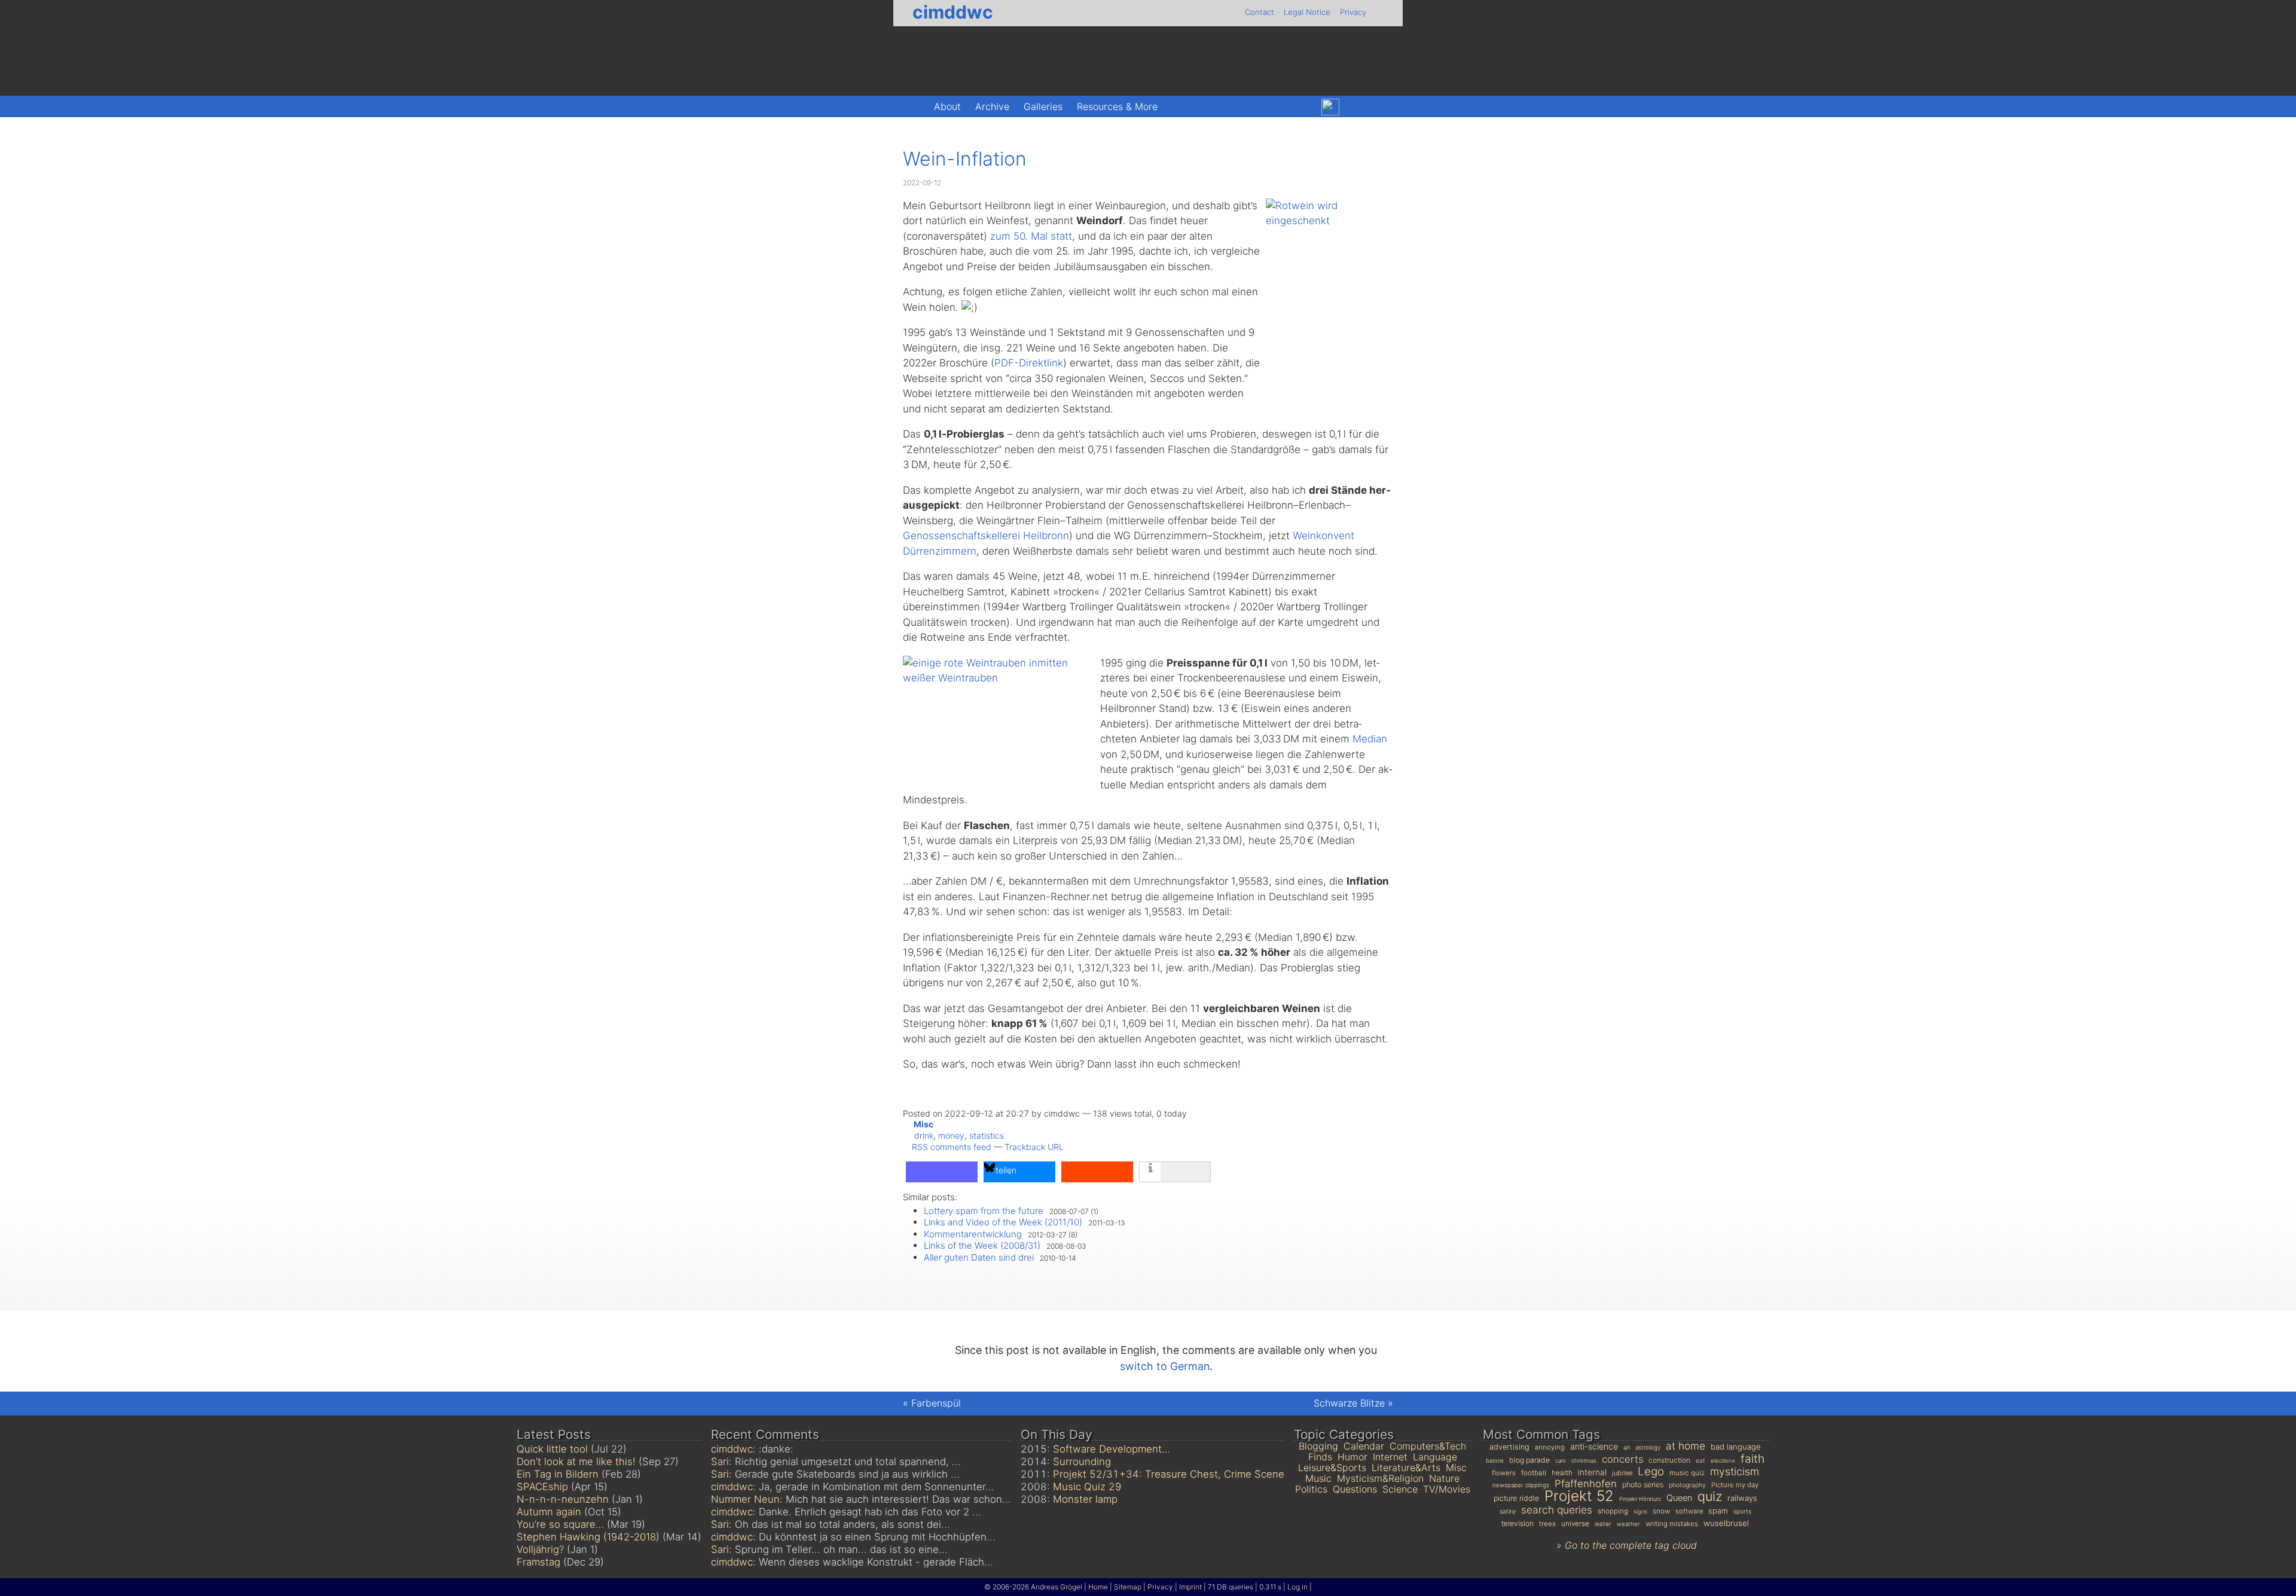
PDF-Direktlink (1029, 363)
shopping (1613, 1511)
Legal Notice (1307, 12)
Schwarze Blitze (1349, 1403)
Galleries (1043, 106)
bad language (1736, 1447)
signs (1640, 1511)
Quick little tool (552, 1449)
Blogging (1318, 1446)
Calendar (1364, 1446)
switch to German (1165, 1366)
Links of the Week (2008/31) (982, 1245)
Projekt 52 (1579, 1496)
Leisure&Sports (1332, 1467)
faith (1752, 1459)
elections (1723, 1461)
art (1627, 1447)
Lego (1651, 1471)
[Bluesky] (1330, 107)
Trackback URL (1034, 1147)
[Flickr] (1356, 107)
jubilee (1622, 1473)
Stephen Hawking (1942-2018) (588, 1537)
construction (1669, 1460)
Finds (1320, 1457)
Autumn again (549, 1512)
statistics (987, 1135)
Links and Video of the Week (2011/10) (1003, 1222)
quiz (1710, 1496)
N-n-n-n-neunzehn (563, 1499)
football (1534, 1473)
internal (1592, 1472)
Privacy (1353, 12)
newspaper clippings (1521, 1485)
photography (1687, 1485)
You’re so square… (560, 1524)
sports (1742, 1511)
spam (1718, 1511)
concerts (1622, 1459)
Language (1435, 1457)
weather (1628, 1524)
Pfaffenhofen (1586, 1484)
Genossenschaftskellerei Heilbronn (986, 536)
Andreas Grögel (1057, 1587)
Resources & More (1117, 106)
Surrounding (1082, 1462)
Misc (923, 1124)
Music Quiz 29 (1087, 1487)
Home (1098, 1587)
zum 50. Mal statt (1031, 236)
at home (1686, 1446)
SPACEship (542, 1487)
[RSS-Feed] (1381, 107)
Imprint (1190, 1587)
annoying (1550, 1447)
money (951, 1135)
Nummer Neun (745, 1499)
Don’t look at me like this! (576, 1462)
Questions (1355, 1489)
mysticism (1735, 1471)
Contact (1260, 12)
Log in (1297, 1587)
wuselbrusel (1726, 1523)
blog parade (1529, 1460)
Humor (1352, 1457)
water (1603, 1524)
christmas (1584, 1461)
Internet (1390, 1457)
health (1562, 1473)
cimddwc (953, 12)
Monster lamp (1085, 1499)
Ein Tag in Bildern (558, 1474)
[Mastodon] (1304, 107)
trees (1547, 1524)
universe (1575, 1524)
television (1518, 1523)
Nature (1444, 1478)
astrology (1648, 1447)
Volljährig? (540, 1549)
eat (1700, 1460)
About (947, 106)
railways (1742, 1498)
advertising (1509, 1447)
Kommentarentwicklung (973, 1234)
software (1689, 1511)
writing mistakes (1672, 1524)
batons (1495, 1461)
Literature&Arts (1406, 1467)
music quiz (1687, 1473)
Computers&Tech (1428, 1446)
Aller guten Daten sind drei (979, 1257)
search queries (1557, 1510)
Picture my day (1735, 1485)
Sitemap (1128, 1587)
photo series (1643, 1485)
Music (1318, 1478)
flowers (1504, 1473)
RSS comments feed (952, 1147)
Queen (1679, 1498)
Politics (1311, 1489)
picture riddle (1516, 1498)
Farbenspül (936, 1403)
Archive (992, 106)
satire (1508, 1511)
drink (924, 1135)
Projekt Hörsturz (1640, 1499)
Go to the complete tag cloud (1631, 1545)
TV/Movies (1447, 1489)
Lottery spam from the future (984, 1211)
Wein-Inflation (965, 159)
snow (1661, 1511)
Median (1370, 739)
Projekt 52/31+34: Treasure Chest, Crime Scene (1169, 1474)
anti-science (1594, 1446)
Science (1400, 1489)
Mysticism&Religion (1380, 1478)
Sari (720, 1462)
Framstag (538, 1562)
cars (1561, 1461)
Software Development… (1112, 1449)
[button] (942, 1172)
